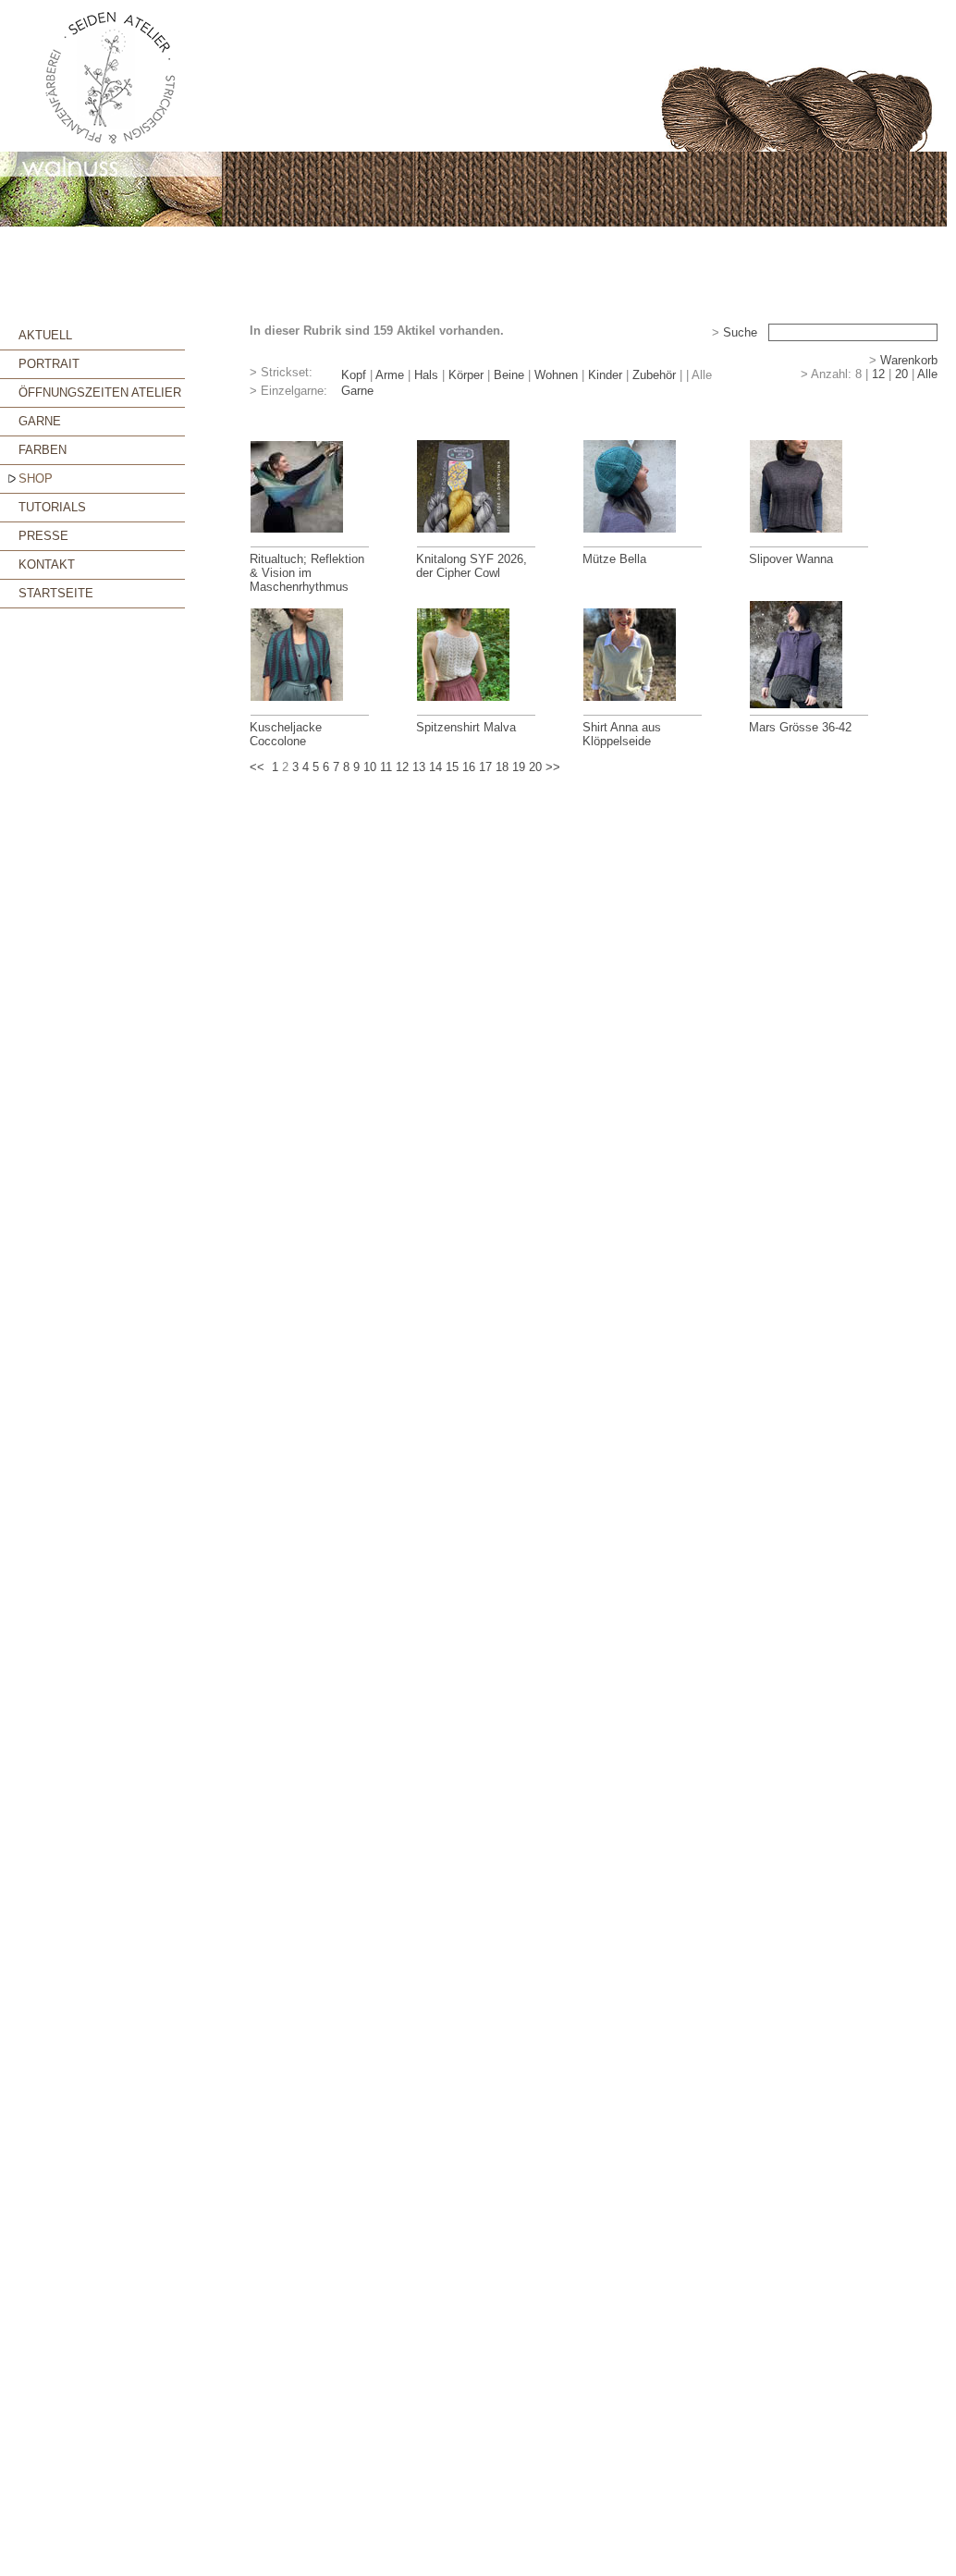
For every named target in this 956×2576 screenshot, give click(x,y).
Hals (426, 375)
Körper (466, 375)
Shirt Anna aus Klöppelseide (622, 734)
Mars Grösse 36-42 (800, 727)
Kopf (354, 375)
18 (502, 767)
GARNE (40, 421)
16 (469, 767)
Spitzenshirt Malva (466, 727)
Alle (927, 374)
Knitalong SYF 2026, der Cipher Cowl (472, 566)
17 (485, 767)
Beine (509, 375)
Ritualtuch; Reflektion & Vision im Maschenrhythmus (307, 573)
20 (901, 374)
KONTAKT (47, 564)
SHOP (36, 478)
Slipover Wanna (791, 559)
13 (419, 767)
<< (257, 767)
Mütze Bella (614, 559)
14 (435, 767)
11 (386, 767)
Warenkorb (909, 360)
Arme (390, 375)
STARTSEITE (56, 593)
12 (878, 374)
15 (452, 767)
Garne (357, 391)
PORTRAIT (49, 364)
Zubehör (654, 375)
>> (553, 767)
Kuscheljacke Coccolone (286, 734)
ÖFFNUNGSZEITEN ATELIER (100, 393)
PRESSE (43, 536)
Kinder (605, 375)
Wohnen (556, 375)
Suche (740, 332)
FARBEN (43, 450)
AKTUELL (45, 335)
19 (519, 767)
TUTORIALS (52, 507)
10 (370, 767)
